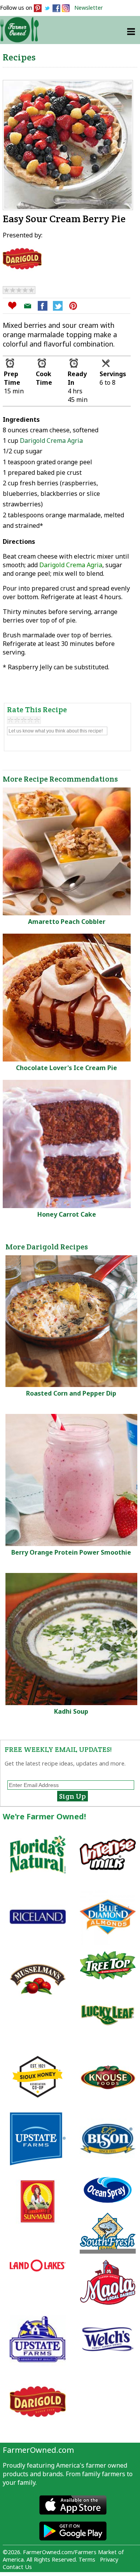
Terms (87, 2559)
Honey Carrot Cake (67, 1214)
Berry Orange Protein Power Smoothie (71, 1552)
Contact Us (17, 2567)
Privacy (109, 2559)
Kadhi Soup (71, 1711)
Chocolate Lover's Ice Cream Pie (66, 1068)
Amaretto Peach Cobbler (67, 922)
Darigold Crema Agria (51, 441)
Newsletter (89, 8)
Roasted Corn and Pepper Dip (71, 1393)
